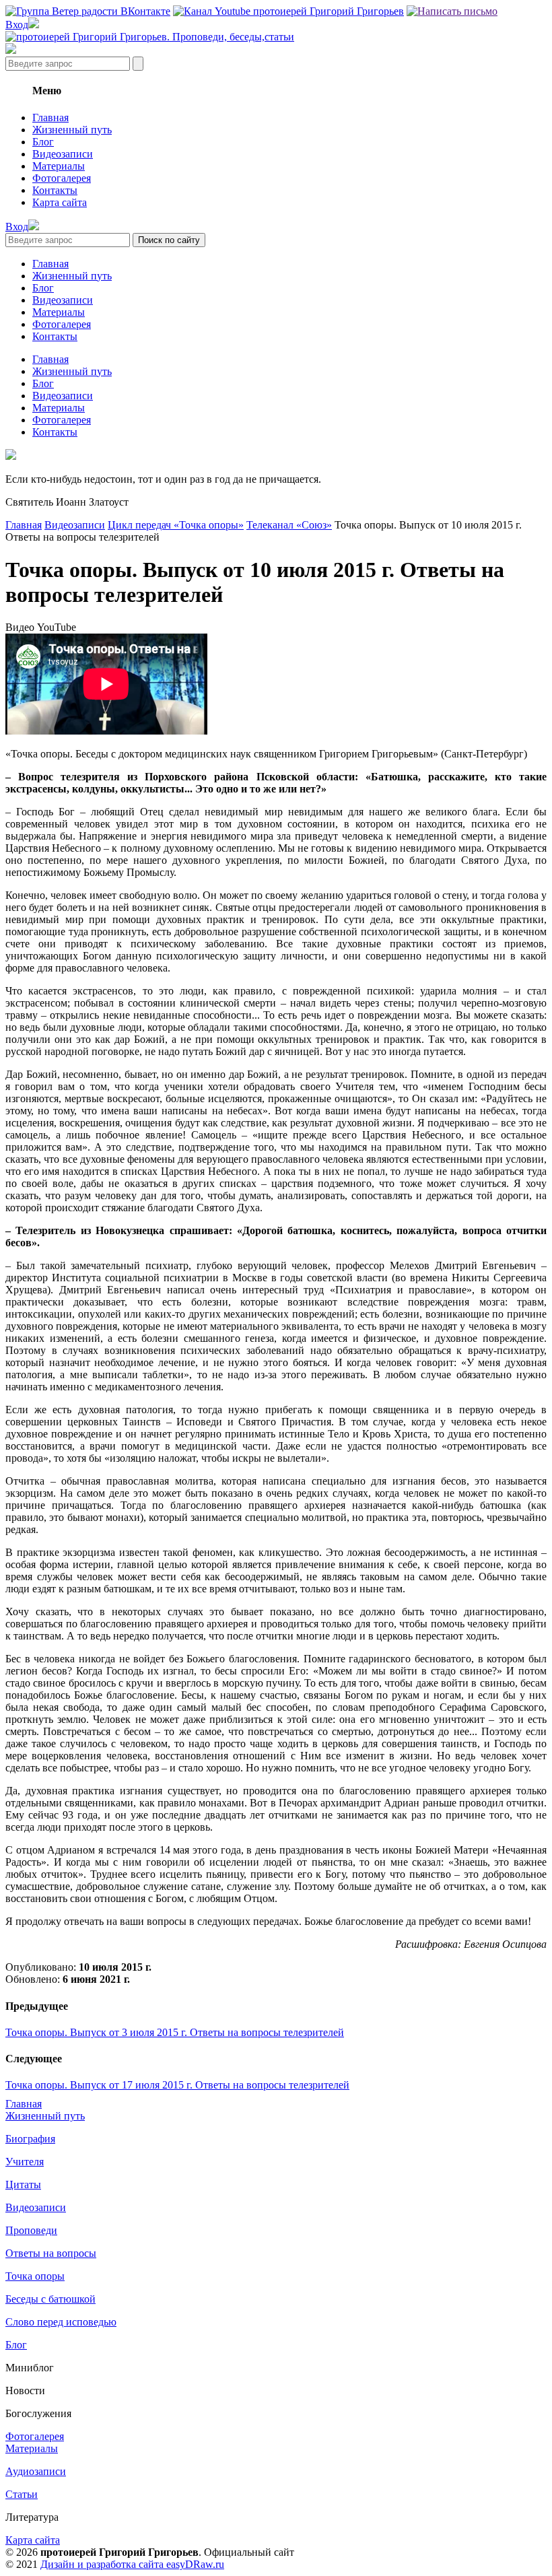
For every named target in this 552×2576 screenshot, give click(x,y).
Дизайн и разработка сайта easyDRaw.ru (132, 2564)
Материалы (59, 166)
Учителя (25, 2162)
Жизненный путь (72, 130)
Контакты (55, 190)
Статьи (22, 2494)
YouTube (57, 627)
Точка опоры (35, 2276)
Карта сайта (60, 202)
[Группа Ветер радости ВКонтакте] (88, 11)
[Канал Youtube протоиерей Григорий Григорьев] (288, 11)
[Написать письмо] (452, 11)
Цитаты (23, 2184)
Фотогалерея (62, 178)
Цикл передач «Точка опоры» (176, 525)
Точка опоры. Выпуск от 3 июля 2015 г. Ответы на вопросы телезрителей (175, 2032)
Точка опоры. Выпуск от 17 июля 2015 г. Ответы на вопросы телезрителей (177, 2085)
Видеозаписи (63, 154)
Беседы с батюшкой (50, 2299)
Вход (17, 25)
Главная (50, 117)
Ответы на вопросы (51, 2253)
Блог (43, 142)
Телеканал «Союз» (289, 525)
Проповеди (31, 2230)
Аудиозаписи (36, 2471)
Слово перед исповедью (61, 2322)
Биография (30, 2139)
